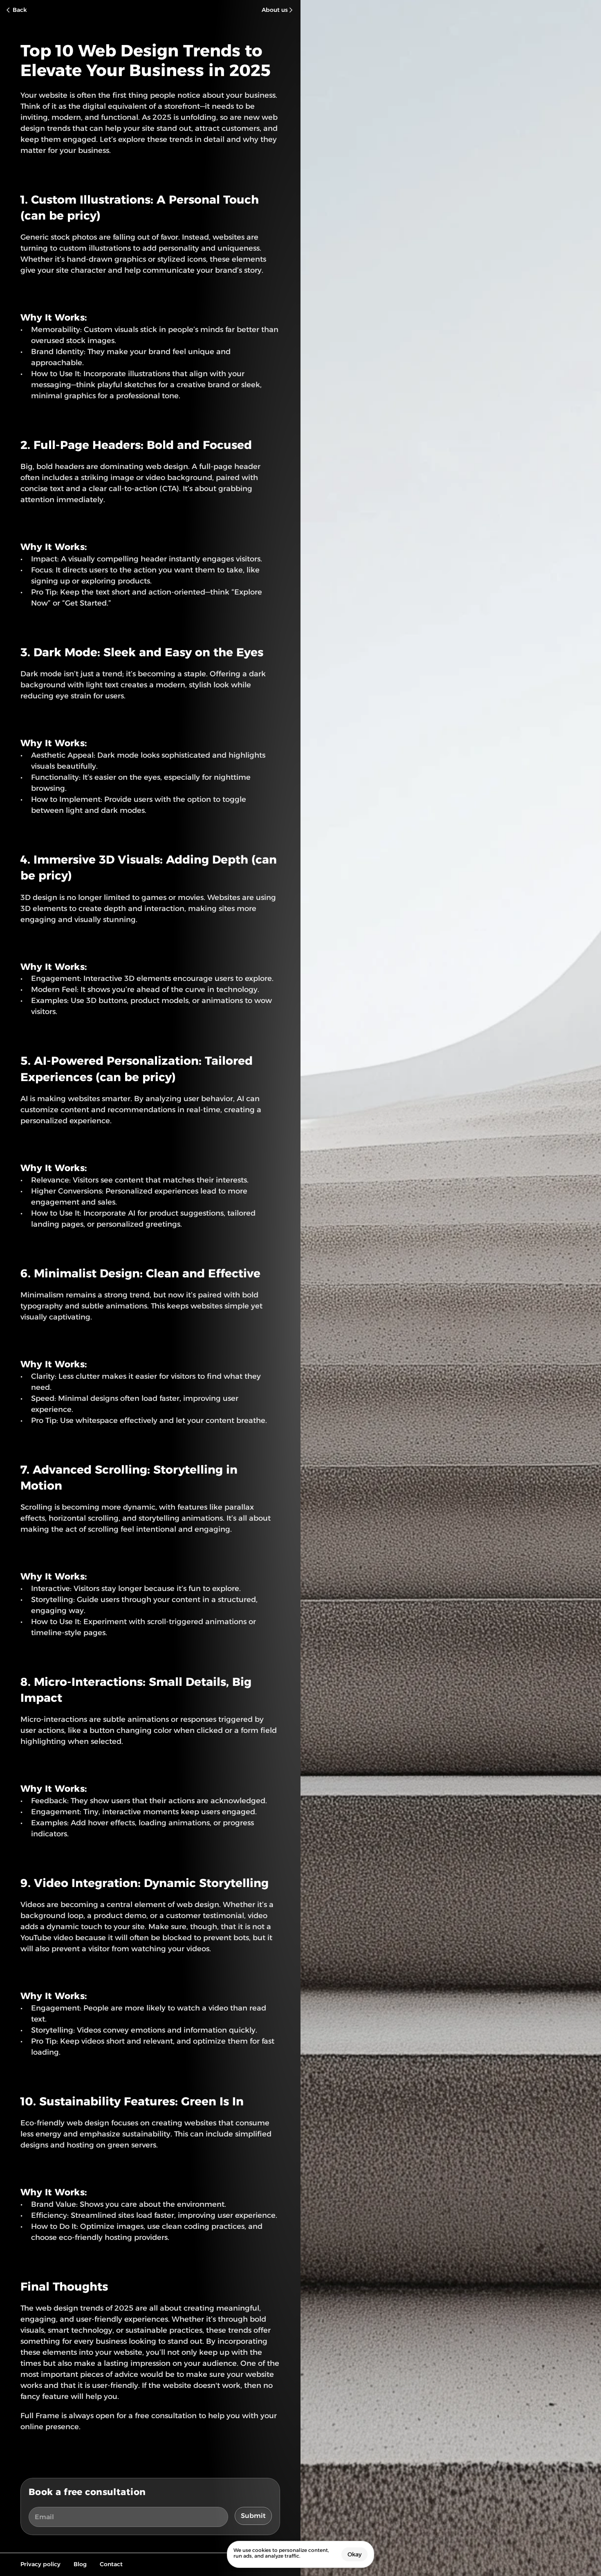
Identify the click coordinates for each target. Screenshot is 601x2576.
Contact (111, 2564)
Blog (80, 2564)
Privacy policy (40, 2564)
